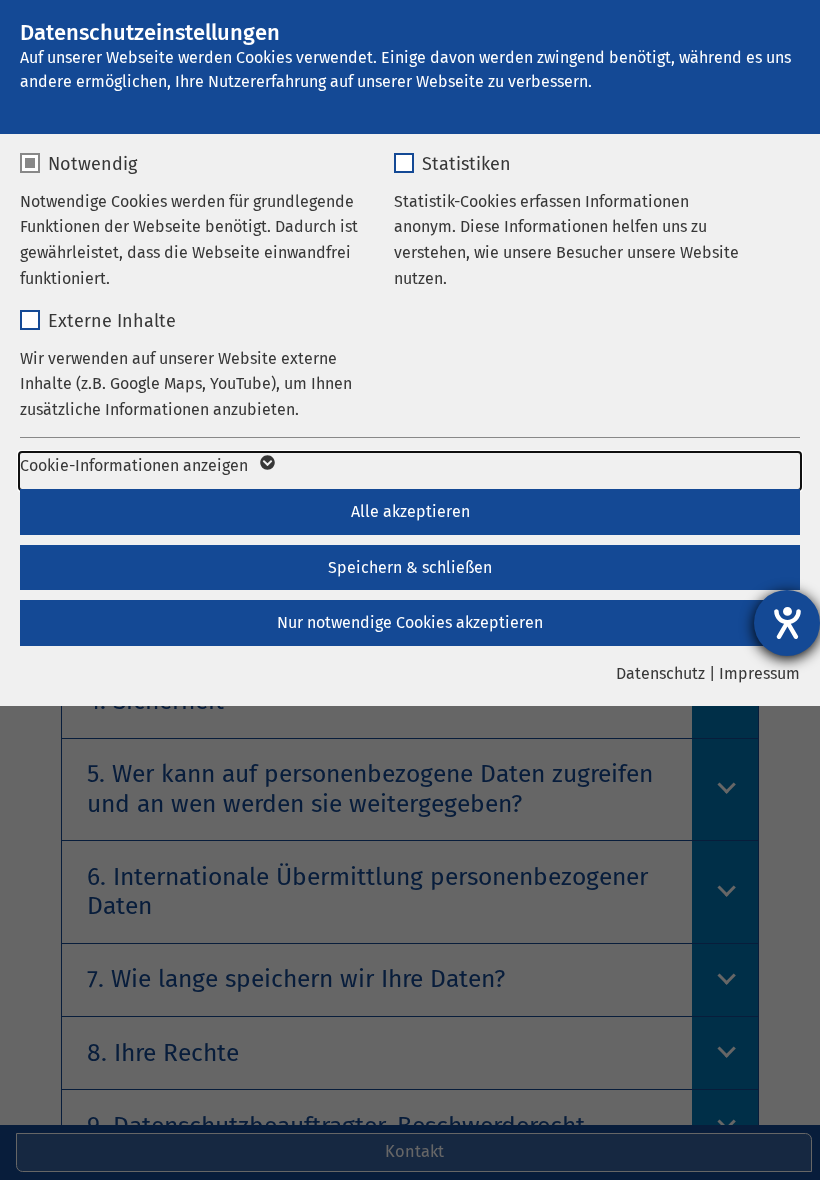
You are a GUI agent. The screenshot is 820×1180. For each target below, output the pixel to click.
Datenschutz (660, 673)
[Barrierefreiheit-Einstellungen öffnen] (787, 623)
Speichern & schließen (410, 567)
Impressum (759, 673)
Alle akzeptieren (410, 511)
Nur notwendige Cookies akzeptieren (410, 622)
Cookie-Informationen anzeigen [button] (136, 465)
